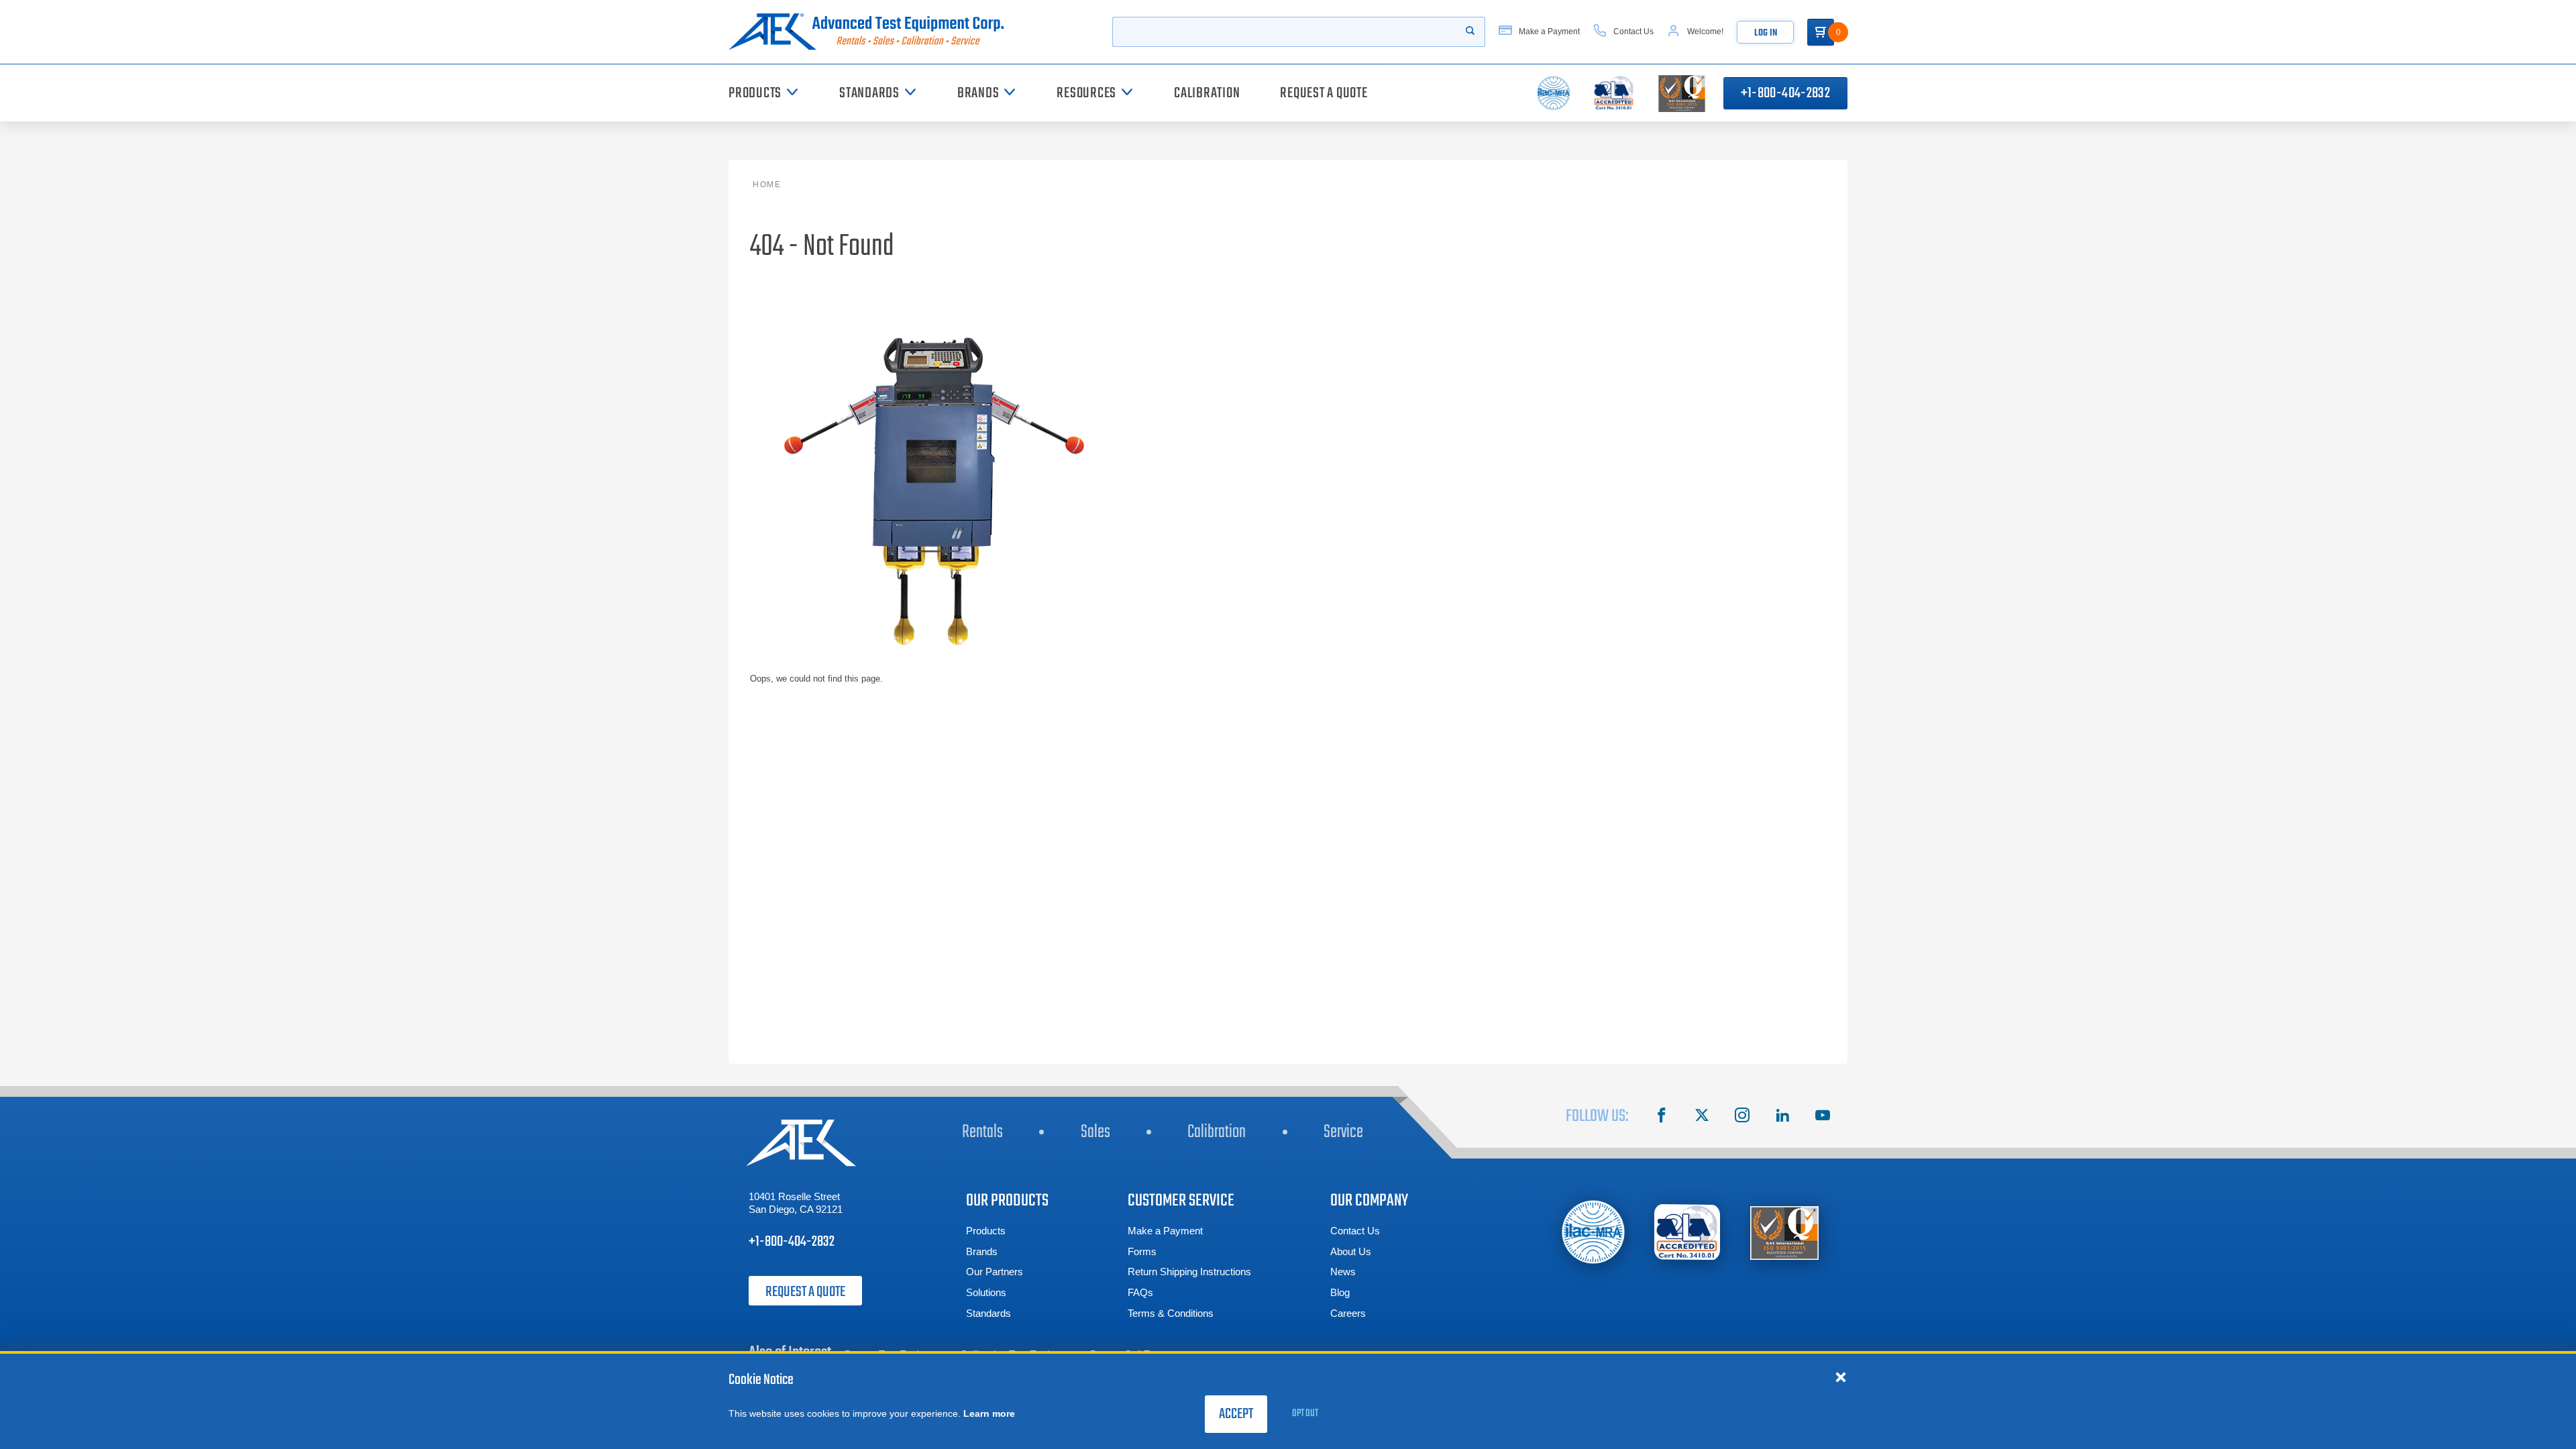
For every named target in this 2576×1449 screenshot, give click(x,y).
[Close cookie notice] (1841, 1377)
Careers (1348, 1313)
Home (767, 184)
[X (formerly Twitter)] (1702, 1117)
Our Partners (995, 1272)
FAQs (1140, 1292)
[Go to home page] (871, 32)
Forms (1142, 1251)
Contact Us (1355, 1231)
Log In (1766, 33)
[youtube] (1823, 1117)
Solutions (986, 1292)
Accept (1236, 1414)
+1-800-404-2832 (1785, 93)
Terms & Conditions (1171, 1313)
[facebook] (1662, 1117)
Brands (982, 1251)
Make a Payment (1165, 1231)
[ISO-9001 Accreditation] (1784, 1232)
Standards (988, 1313)
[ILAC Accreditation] (1594, 1232)
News (1343, 1272)
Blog (1340, 1292)
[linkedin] (1782, 1117)
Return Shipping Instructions (1189, 1272)
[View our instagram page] (1742, 1117)
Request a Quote (805, 1292)
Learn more (989, 1413)
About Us (1351, 1251)
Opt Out (1305, 1413)
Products (986, 1231)
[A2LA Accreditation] (1688, 1232)
